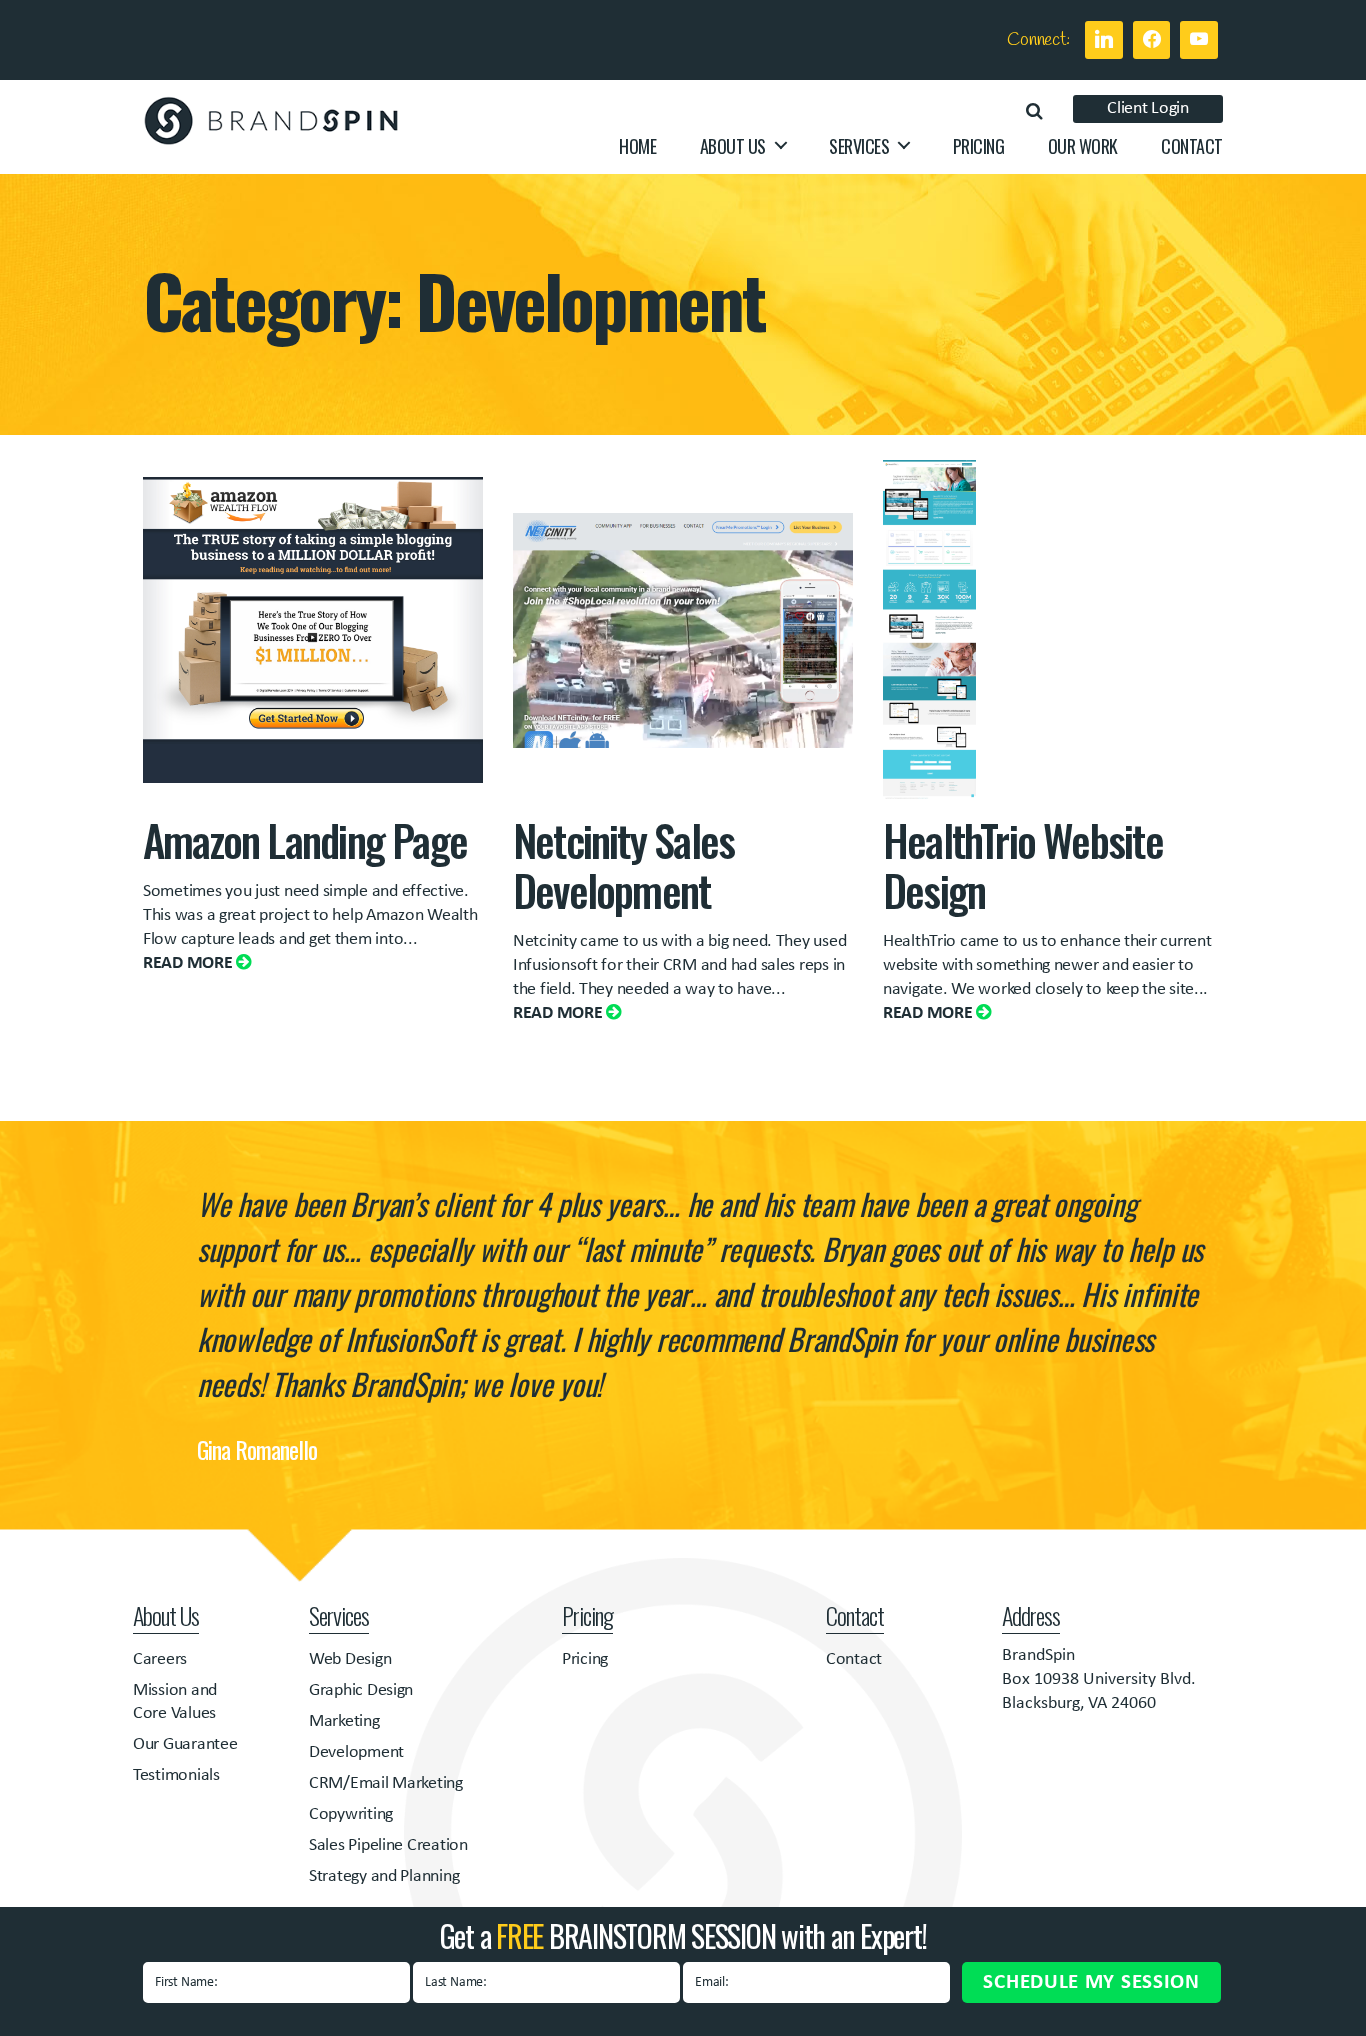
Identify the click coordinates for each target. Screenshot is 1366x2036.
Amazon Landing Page (305, 839)
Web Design (350, 1659)
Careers (160, 1659)
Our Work (1083, 147)
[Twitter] (1104, 40)
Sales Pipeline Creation (388, 1845)
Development (356, 1752)
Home (637, 147)
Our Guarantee (185, 1744)
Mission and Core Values (175, 1702)
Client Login (1148, 108)
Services (859, 147)
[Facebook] (1152, 40)
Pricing (979, 147)
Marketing (344, 1721)
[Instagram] (1199, 40)
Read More (189, 963)
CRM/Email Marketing (386, 1783)
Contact (1192, 147)
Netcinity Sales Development (623, 864)
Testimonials (176, 1775)
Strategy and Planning (384, 1876)
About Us (733, 147)
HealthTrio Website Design (1023, 864)
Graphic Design (361, 1690)
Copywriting (351, 1814)
